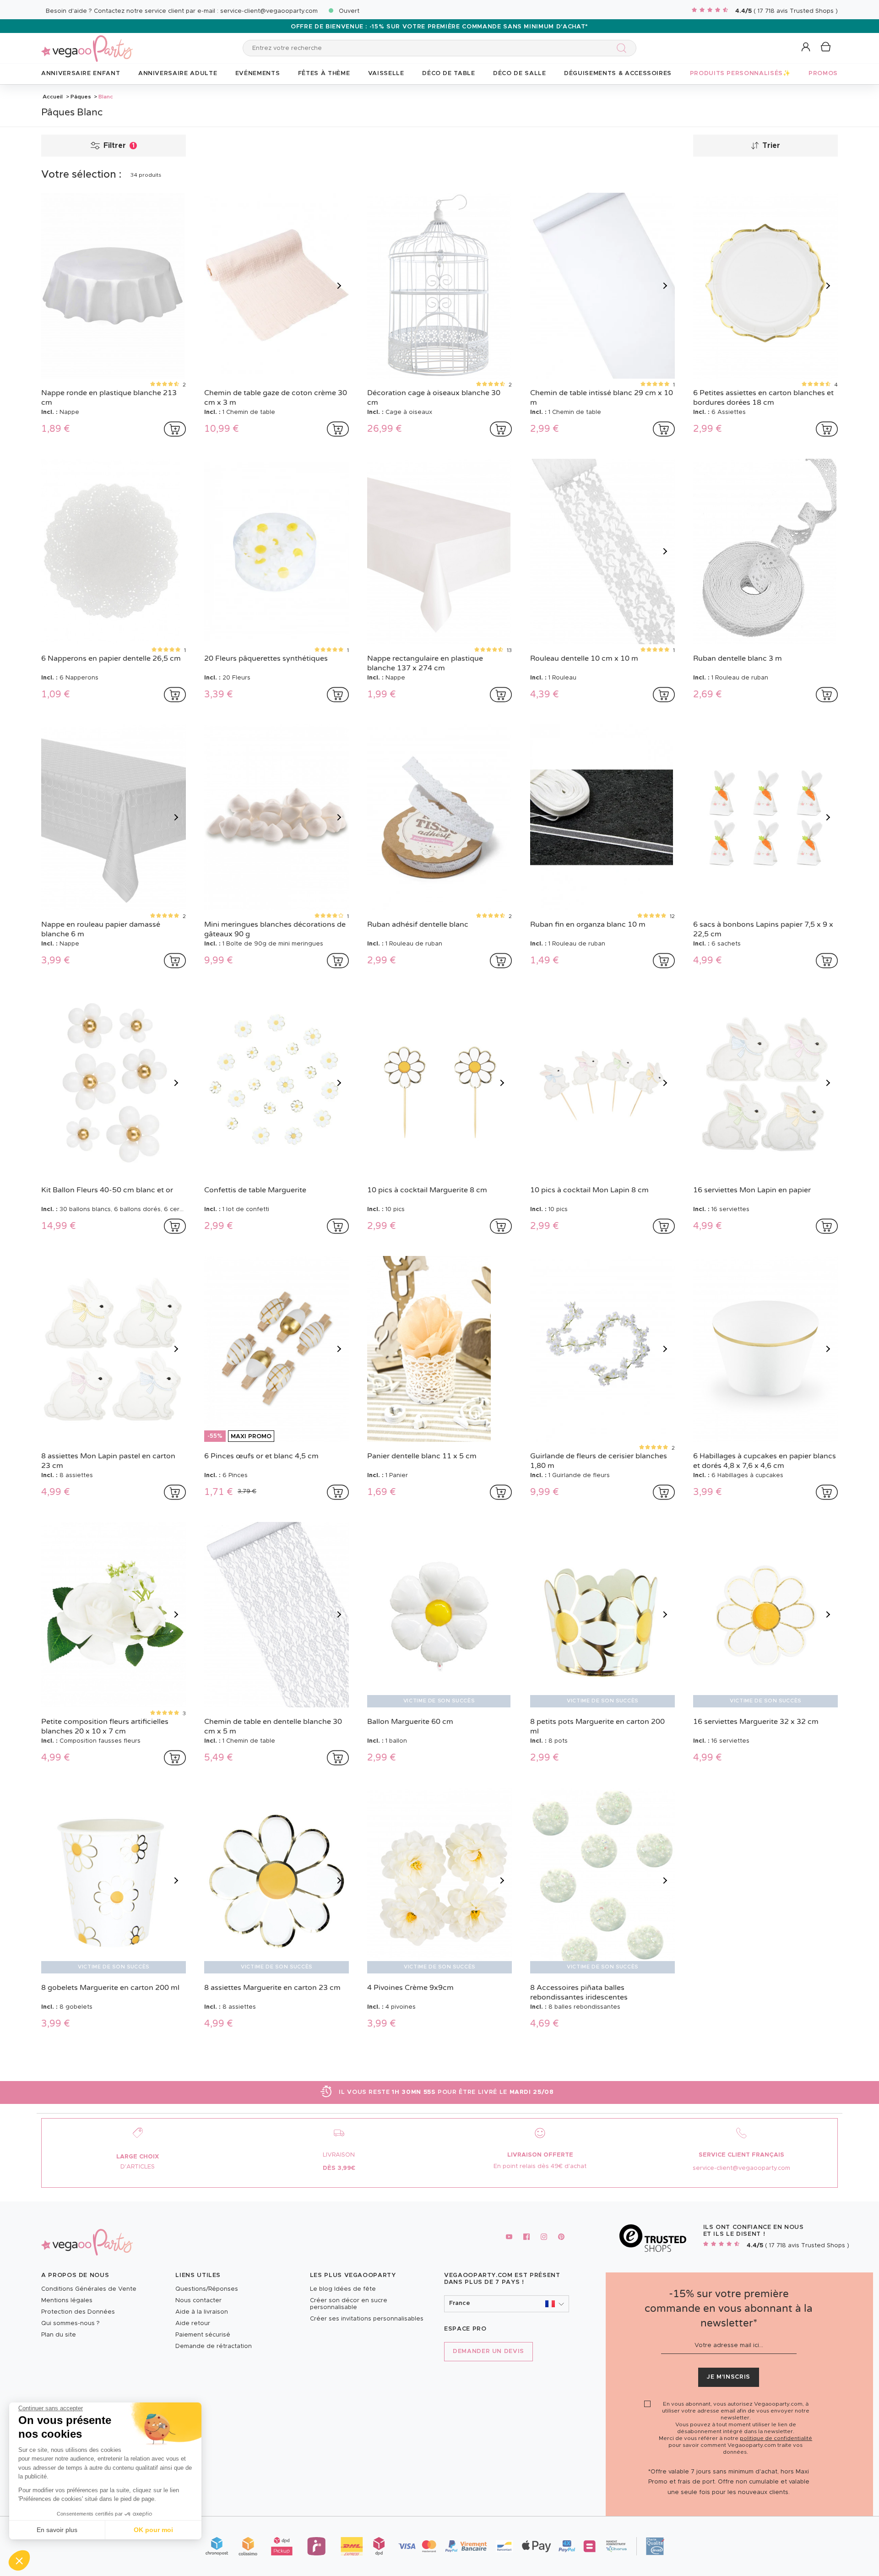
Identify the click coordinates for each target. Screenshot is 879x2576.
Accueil (53, 97)
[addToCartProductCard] (175, 429)
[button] (19, 2560)
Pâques (81, 97)
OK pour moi (153, 2530)
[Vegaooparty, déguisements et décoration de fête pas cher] (87, 43)
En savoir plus (57, 2530)
